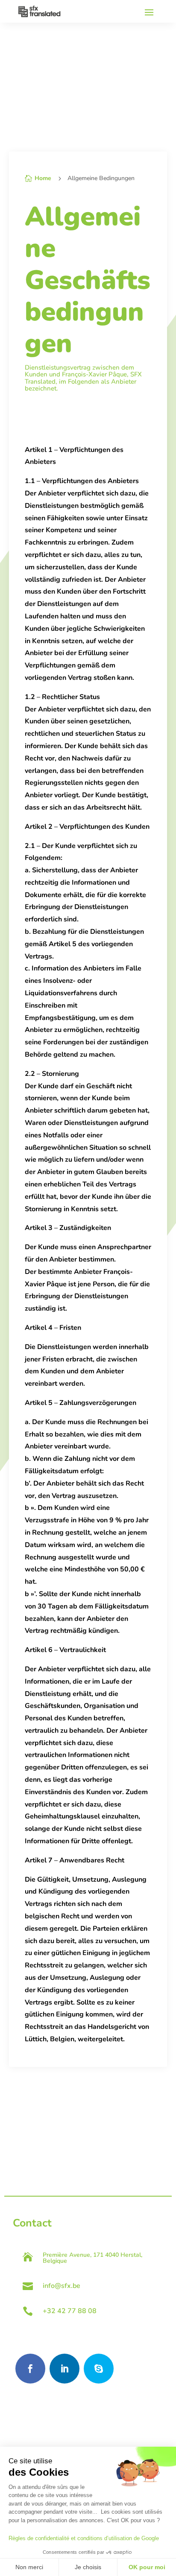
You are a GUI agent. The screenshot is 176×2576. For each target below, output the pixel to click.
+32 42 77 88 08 (70, 2311)
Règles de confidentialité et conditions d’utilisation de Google (84, 2538)
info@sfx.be (62, 2286)
